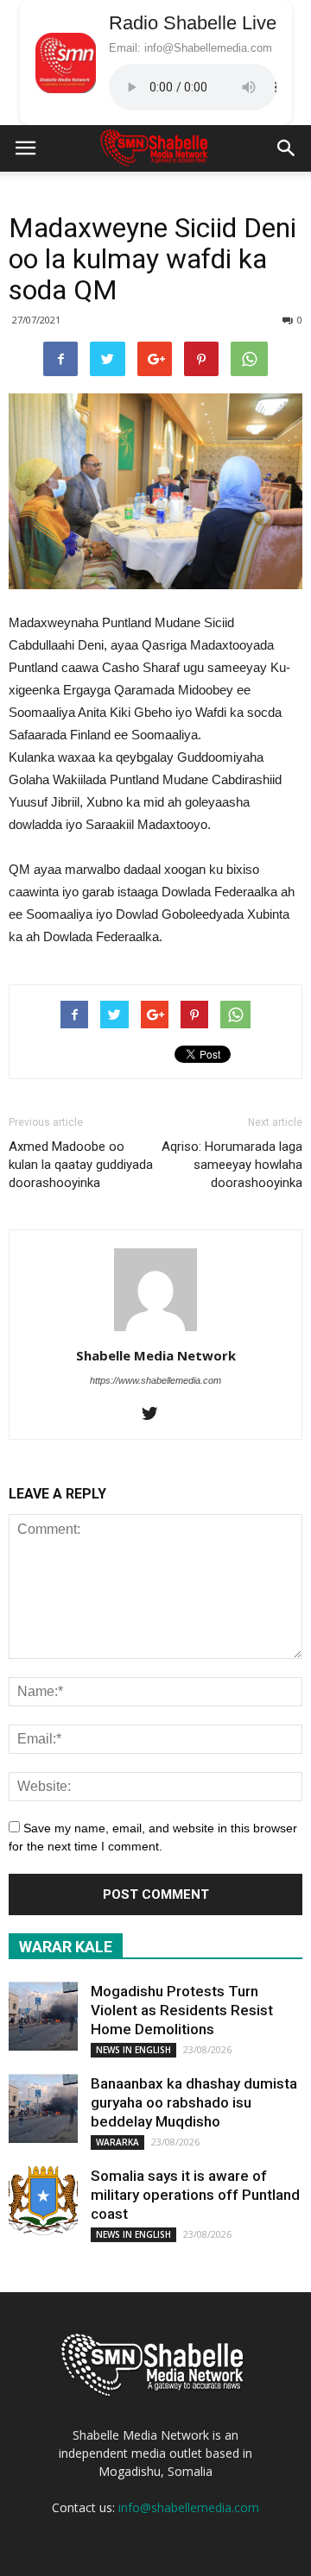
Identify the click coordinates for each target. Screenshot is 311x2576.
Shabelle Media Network (156, 1355)
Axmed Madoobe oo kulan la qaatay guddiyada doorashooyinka (81, 1165)
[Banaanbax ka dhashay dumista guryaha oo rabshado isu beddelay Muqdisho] (43, 2108)
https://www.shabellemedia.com (155, 1380)
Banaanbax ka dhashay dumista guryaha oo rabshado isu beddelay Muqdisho (194, 2102)
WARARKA (117, 2142)
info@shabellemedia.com (189, 2507)
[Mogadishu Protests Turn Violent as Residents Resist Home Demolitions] (43, 2016)
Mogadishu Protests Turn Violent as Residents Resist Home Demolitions (182, 2010)
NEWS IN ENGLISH (133, 2050)
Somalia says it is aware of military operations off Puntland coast (195, 2195)
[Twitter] (156, 1415)
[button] (287, 148)
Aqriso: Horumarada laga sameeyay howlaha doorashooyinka (232, 1165)
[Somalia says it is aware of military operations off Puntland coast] (43, 2201)
